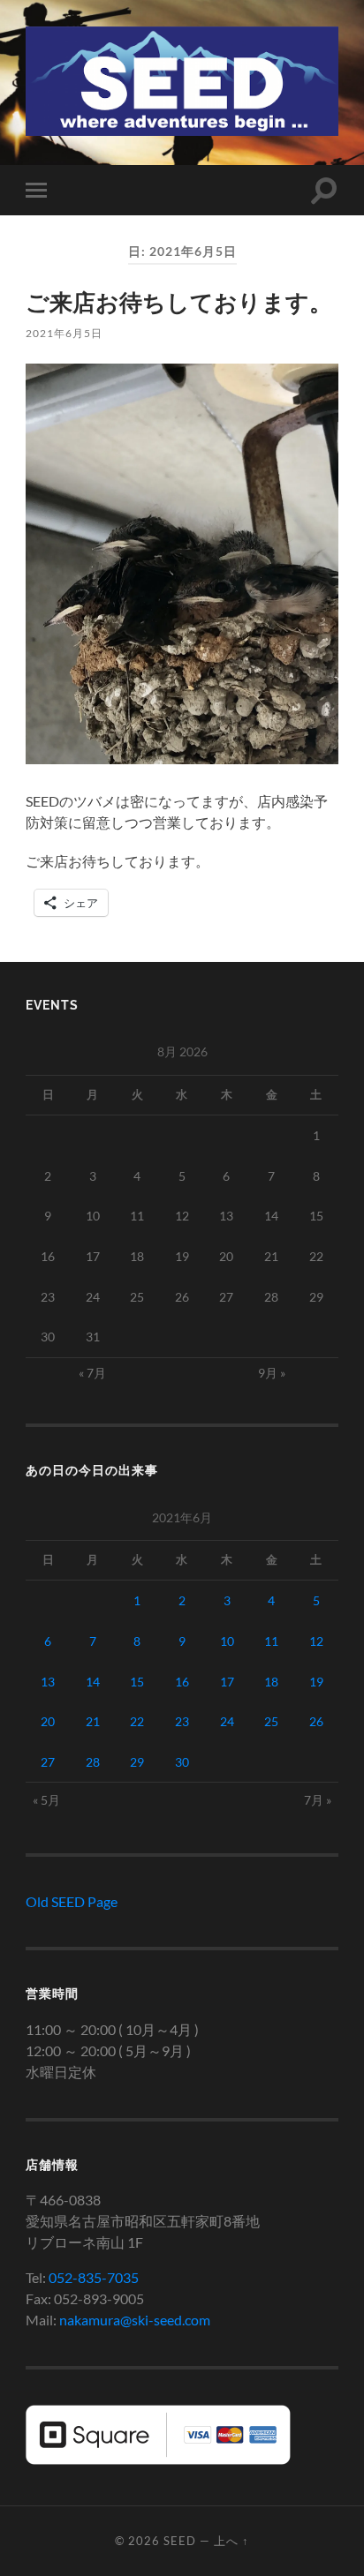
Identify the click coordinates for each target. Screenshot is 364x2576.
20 (48, 1721)
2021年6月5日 (64, 333)
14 (93, 1682)
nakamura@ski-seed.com (135, 2320)
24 (227, 1721)
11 (271, 1641)
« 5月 (46, 1800)
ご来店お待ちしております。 (179, 302)
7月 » (318, 1800)
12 (316, 1641)
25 (271, 1721)
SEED (180, 2541)
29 (137, 1762)
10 (227, 1641)
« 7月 (92, 1373)
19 (316, 1682)
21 (93, 1721)
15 (137, 1682)
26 (316, 1721)
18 (271, 1682)
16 (182, 1682)
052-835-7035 (94, 2277)
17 (227, 1682)
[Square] (158, 2459)
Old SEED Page (72, 1901)
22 (137, 1721)
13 (48, 1682)
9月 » (272, 1373)
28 (93, 1762)
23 (182, 1721)
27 (48, 1762)
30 (182, 1762)
